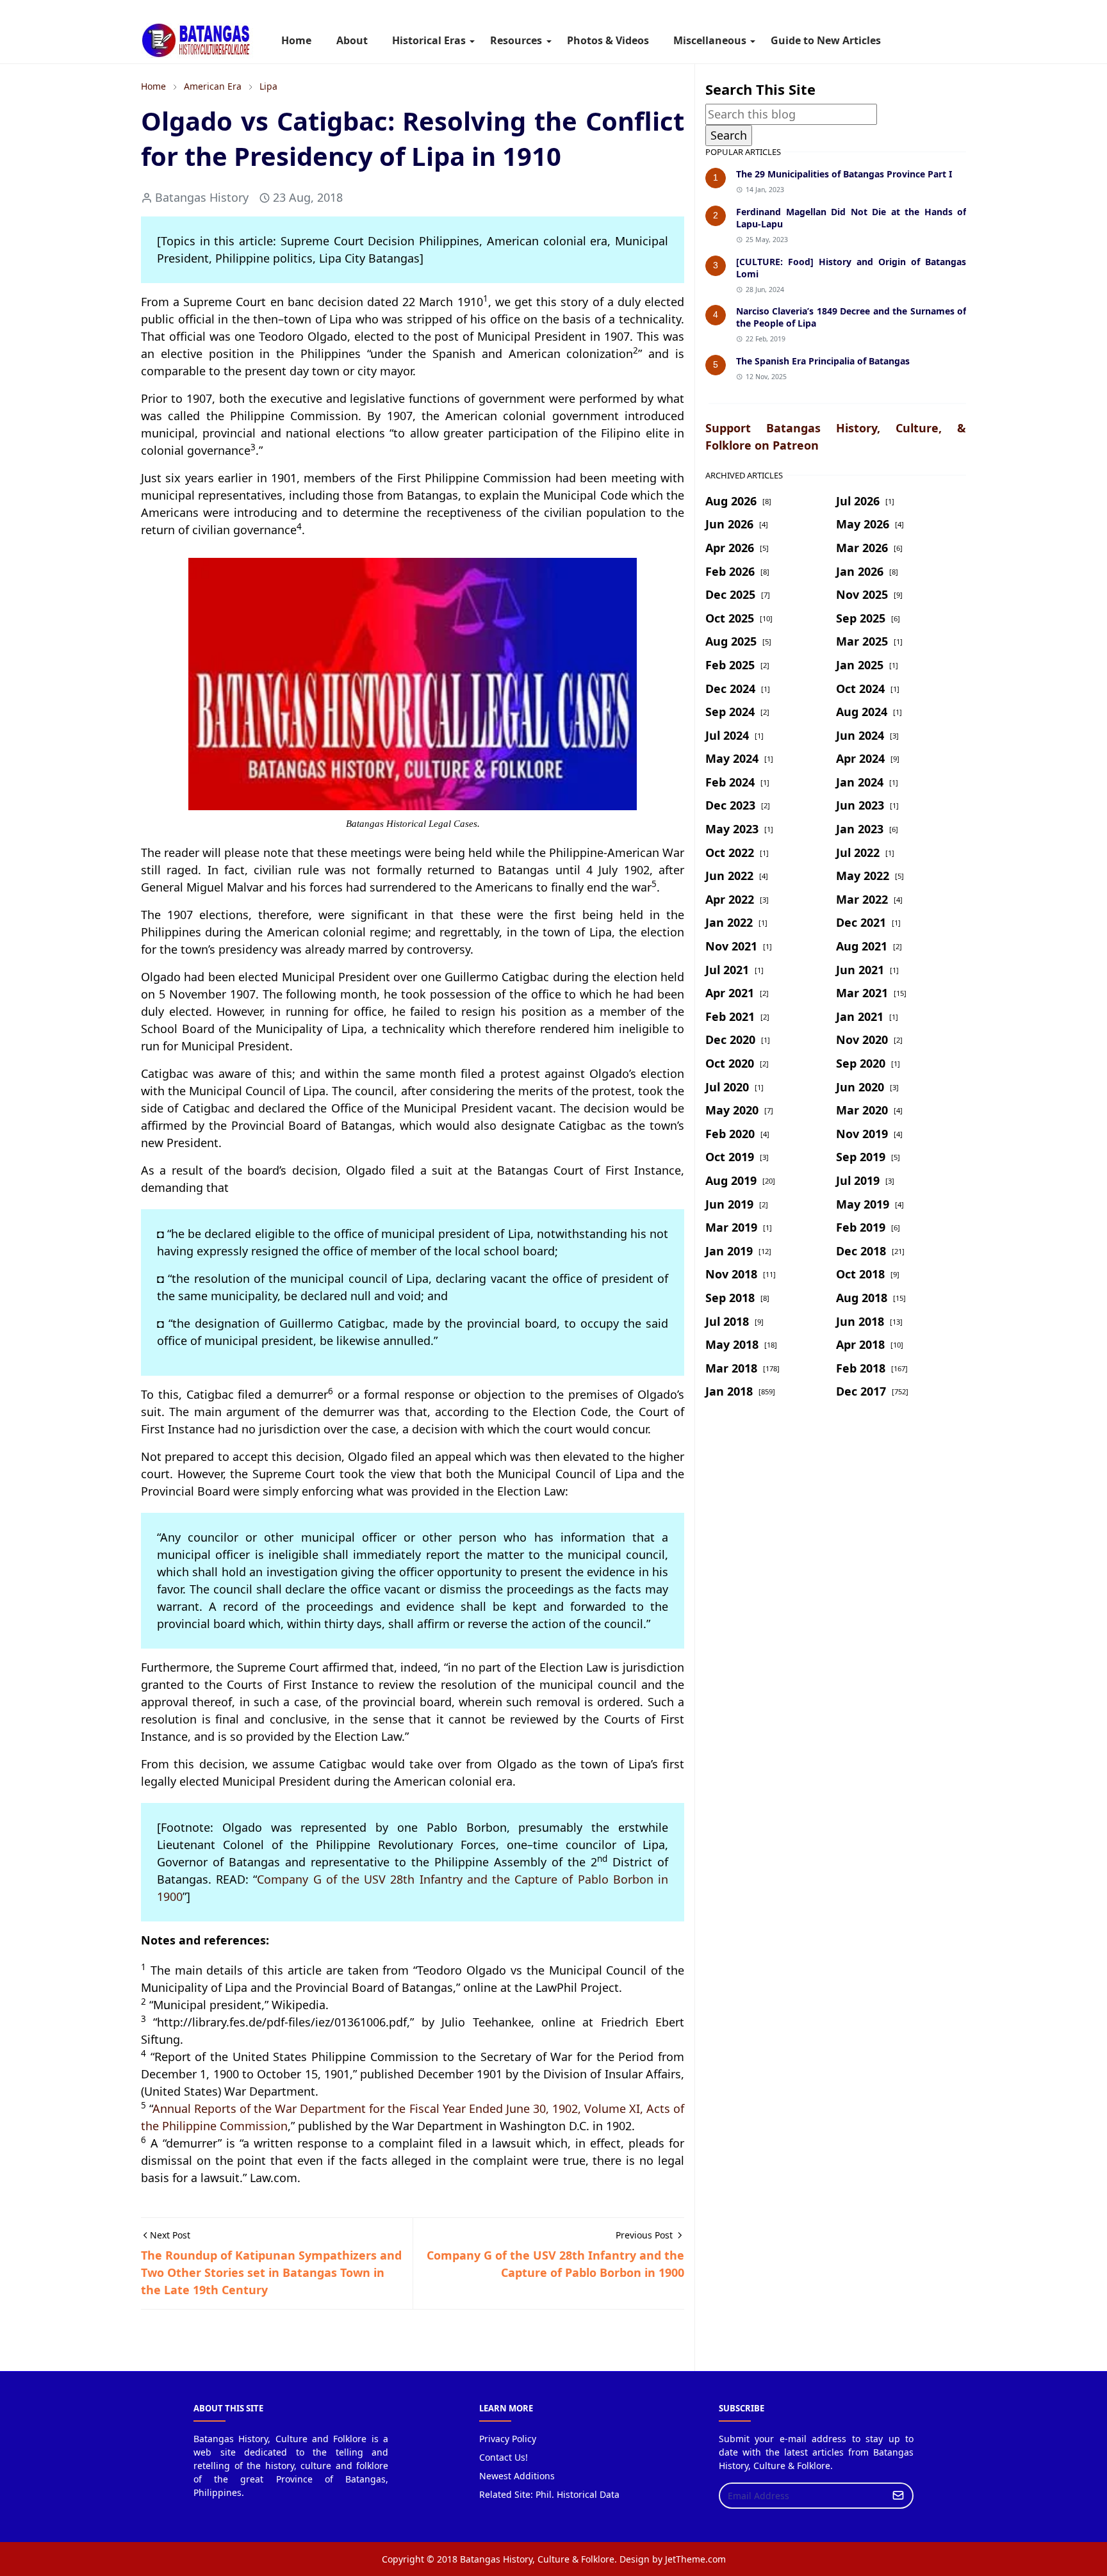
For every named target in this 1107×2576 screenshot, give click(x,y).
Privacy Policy (508, 2439)
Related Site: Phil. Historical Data (549, 2494)
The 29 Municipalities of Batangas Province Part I (844, 174)
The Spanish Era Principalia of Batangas (823, 361)
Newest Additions (517, 2476)
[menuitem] (296, 40)
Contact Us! (504, 2457)
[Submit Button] (898, 2496)
